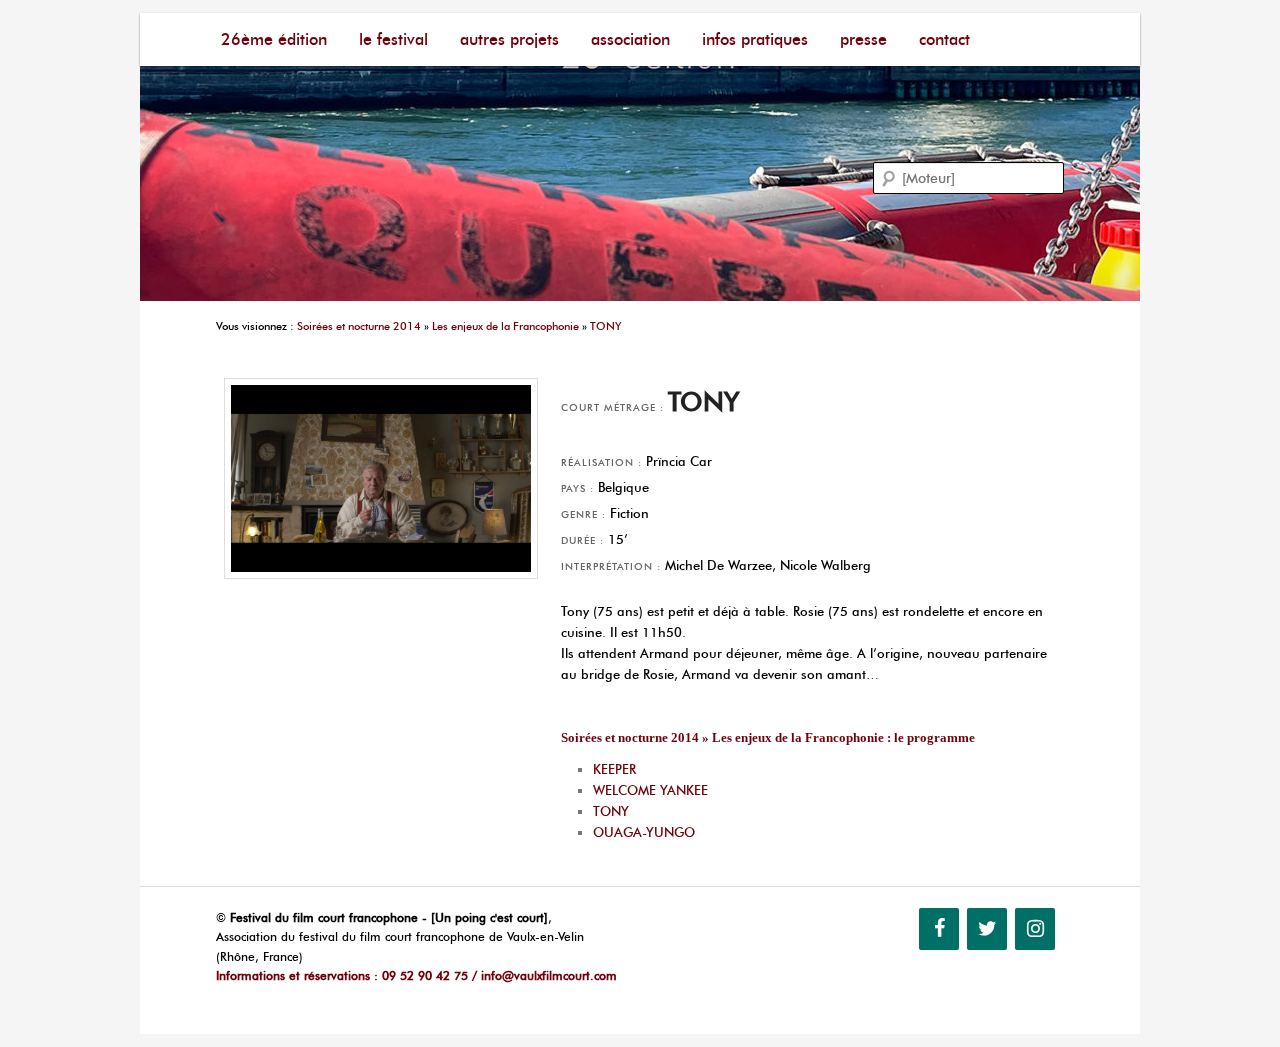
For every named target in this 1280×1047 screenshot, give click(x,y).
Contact (944, 39)
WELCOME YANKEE (650, 790)
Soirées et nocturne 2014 (359, 326)
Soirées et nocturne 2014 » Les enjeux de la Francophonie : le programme (768, 737)
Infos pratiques (755, 39)
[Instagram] (1035, 929)
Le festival (393, 39)
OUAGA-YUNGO (644, 832)
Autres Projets (509, 39)
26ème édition (274, 39)
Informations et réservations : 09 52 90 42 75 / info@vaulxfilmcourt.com (416, 975)
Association (630, 39)
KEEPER (614, 769)
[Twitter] (987, 929)
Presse (863, 39)
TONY (606, 326)
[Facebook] (939, 929)
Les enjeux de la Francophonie (505, 326)
